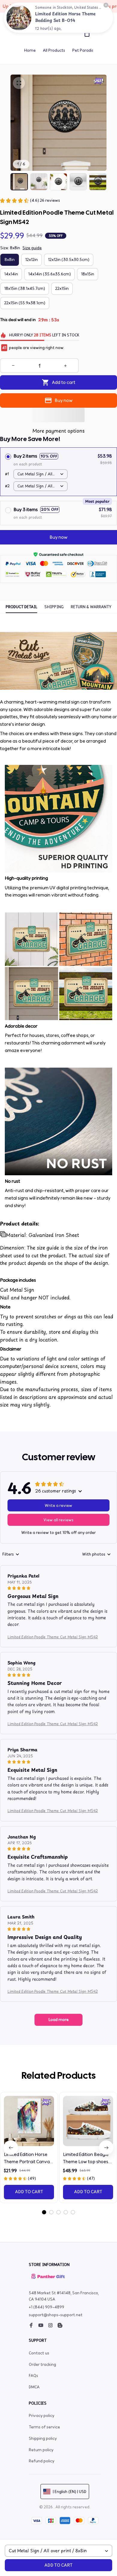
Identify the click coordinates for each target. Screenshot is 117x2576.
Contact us (39, 2353)
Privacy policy (42, 2416)
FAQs (33, 2376)
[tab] (44, 2212)
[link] (19, 18)
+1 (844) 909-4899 (46, 2307)
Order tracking (42, 2364)
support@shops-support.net (56, 2315)
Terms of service (44, 2427)
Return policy (41, 2450)
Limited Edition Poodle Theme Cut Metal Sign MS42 (53, 1637)
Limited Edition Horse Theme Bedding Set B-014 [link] (65, 17)
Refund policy (42, 2461)
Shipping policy (43, 2438)
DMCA (34, 2387)
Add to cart (58, 2565)
